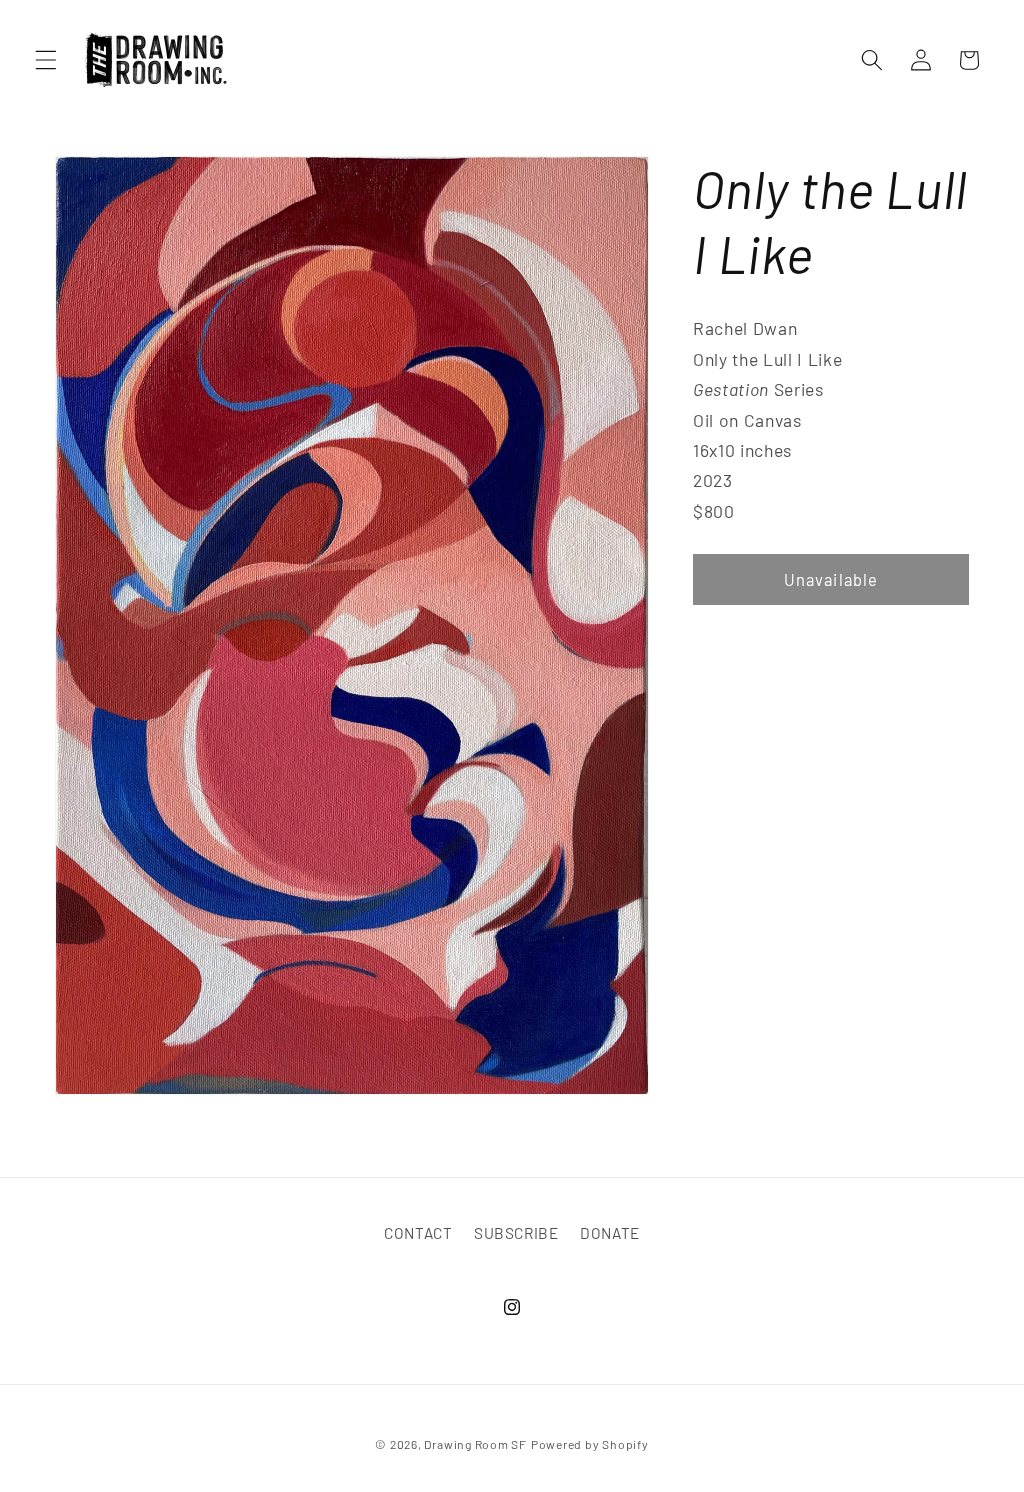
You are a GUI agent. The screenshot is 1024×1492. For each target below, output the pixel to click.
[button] (46, 60)
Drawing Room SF (475, 1444)
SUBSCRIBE (516, 1233)
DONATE (610, 1233)
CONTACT (418, 1233)
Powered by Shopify (590, 1444)
